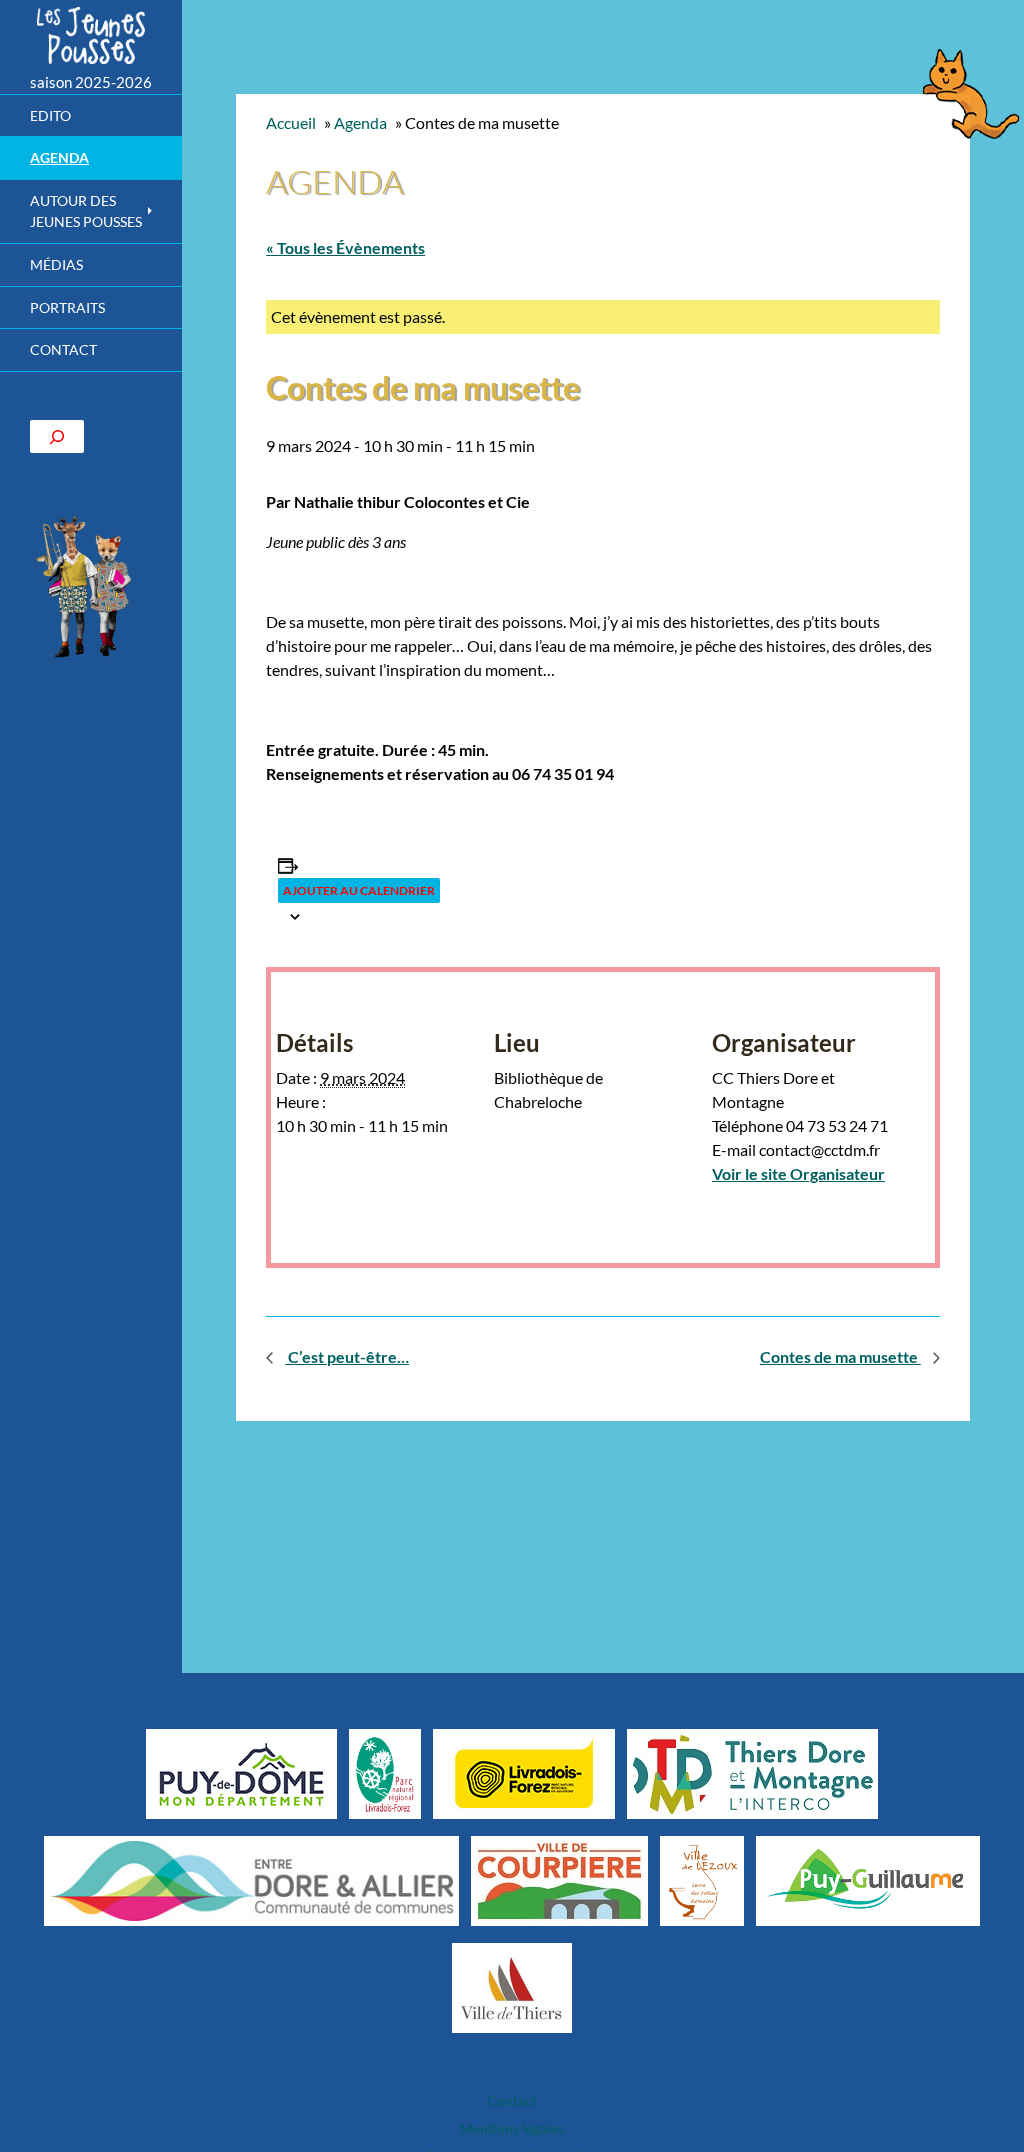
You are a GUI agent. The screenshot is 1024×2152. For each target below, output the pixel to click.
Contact (63, 349)
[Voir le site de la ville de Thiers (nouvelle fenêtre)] (511, 1986)
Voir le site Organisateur (798, 1173)
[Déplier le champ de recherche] (57, 436)
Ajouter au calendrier (359, 890)
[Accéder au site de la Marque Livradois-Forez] (524, 1772)
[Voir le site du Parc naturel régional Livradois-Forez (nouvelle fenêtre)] (385, 1772)
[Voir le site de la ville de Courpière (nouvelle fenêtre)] (559, 1879)
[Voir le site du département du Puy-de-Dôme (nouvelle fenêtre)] (241, 1772)
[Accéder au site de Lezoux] (702, 1879)
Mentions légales (512, 2128)
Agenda (59, 157)
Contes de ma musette (840, 1356)
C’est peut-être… (347, 1356)
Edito (50, 115)
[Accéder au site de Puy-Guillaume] (867, 1879)
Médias (56, 264)
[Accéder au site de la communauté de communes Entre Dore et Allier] (251, 1879)
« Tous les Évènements (345, 247)
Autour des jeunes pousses (86, 211)
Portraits (67, 307)
